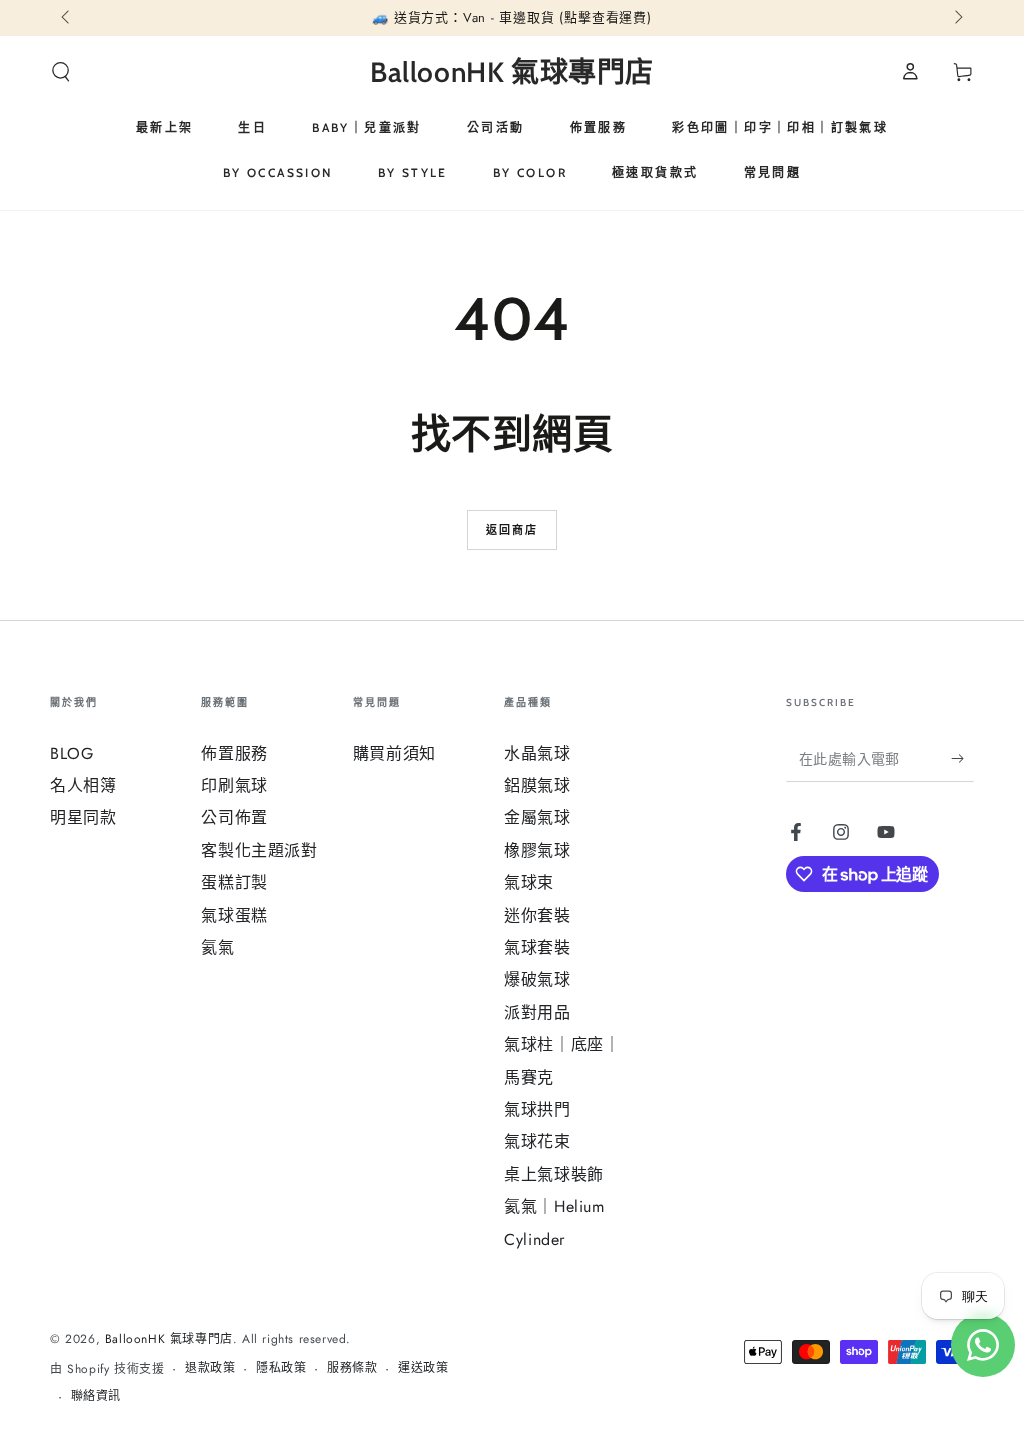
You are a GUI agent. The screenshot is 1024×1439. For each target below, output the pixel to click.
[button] (61, 72)
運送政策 (423, 1368)
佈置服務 (234, 753)
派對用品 (537, 1012)
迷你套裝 (537, 915)
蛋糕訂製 (234, 882)
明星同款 (83, 817)
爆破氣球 (537, 979)
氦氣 (217, 947)
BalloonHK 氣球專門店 (169, 1339)
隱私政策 (281, 1368)
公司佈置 (234, 817)
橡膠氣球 (537, 850)
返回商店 (512, 530)
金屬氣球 (537, 817)
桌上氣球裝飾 (554, 1174)
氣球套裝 (537, 947)
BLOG (71, 753)
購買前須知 (394, 753)
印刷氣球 (234, 785)
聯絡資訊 (96, 1396)
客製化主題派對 (259, 850)
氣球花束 (537, 1141)
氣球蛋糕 (234, 915)
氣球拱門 (537, 1109)
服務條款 (352, 1368)
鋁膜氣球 (537, 785)
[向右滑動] (957, 18)
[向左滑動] (67, 18)
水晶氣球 (537, 753)
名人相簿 (83, 785)
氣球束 (529, 882)
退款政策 (210, 1368)
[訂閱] (962, 759)
